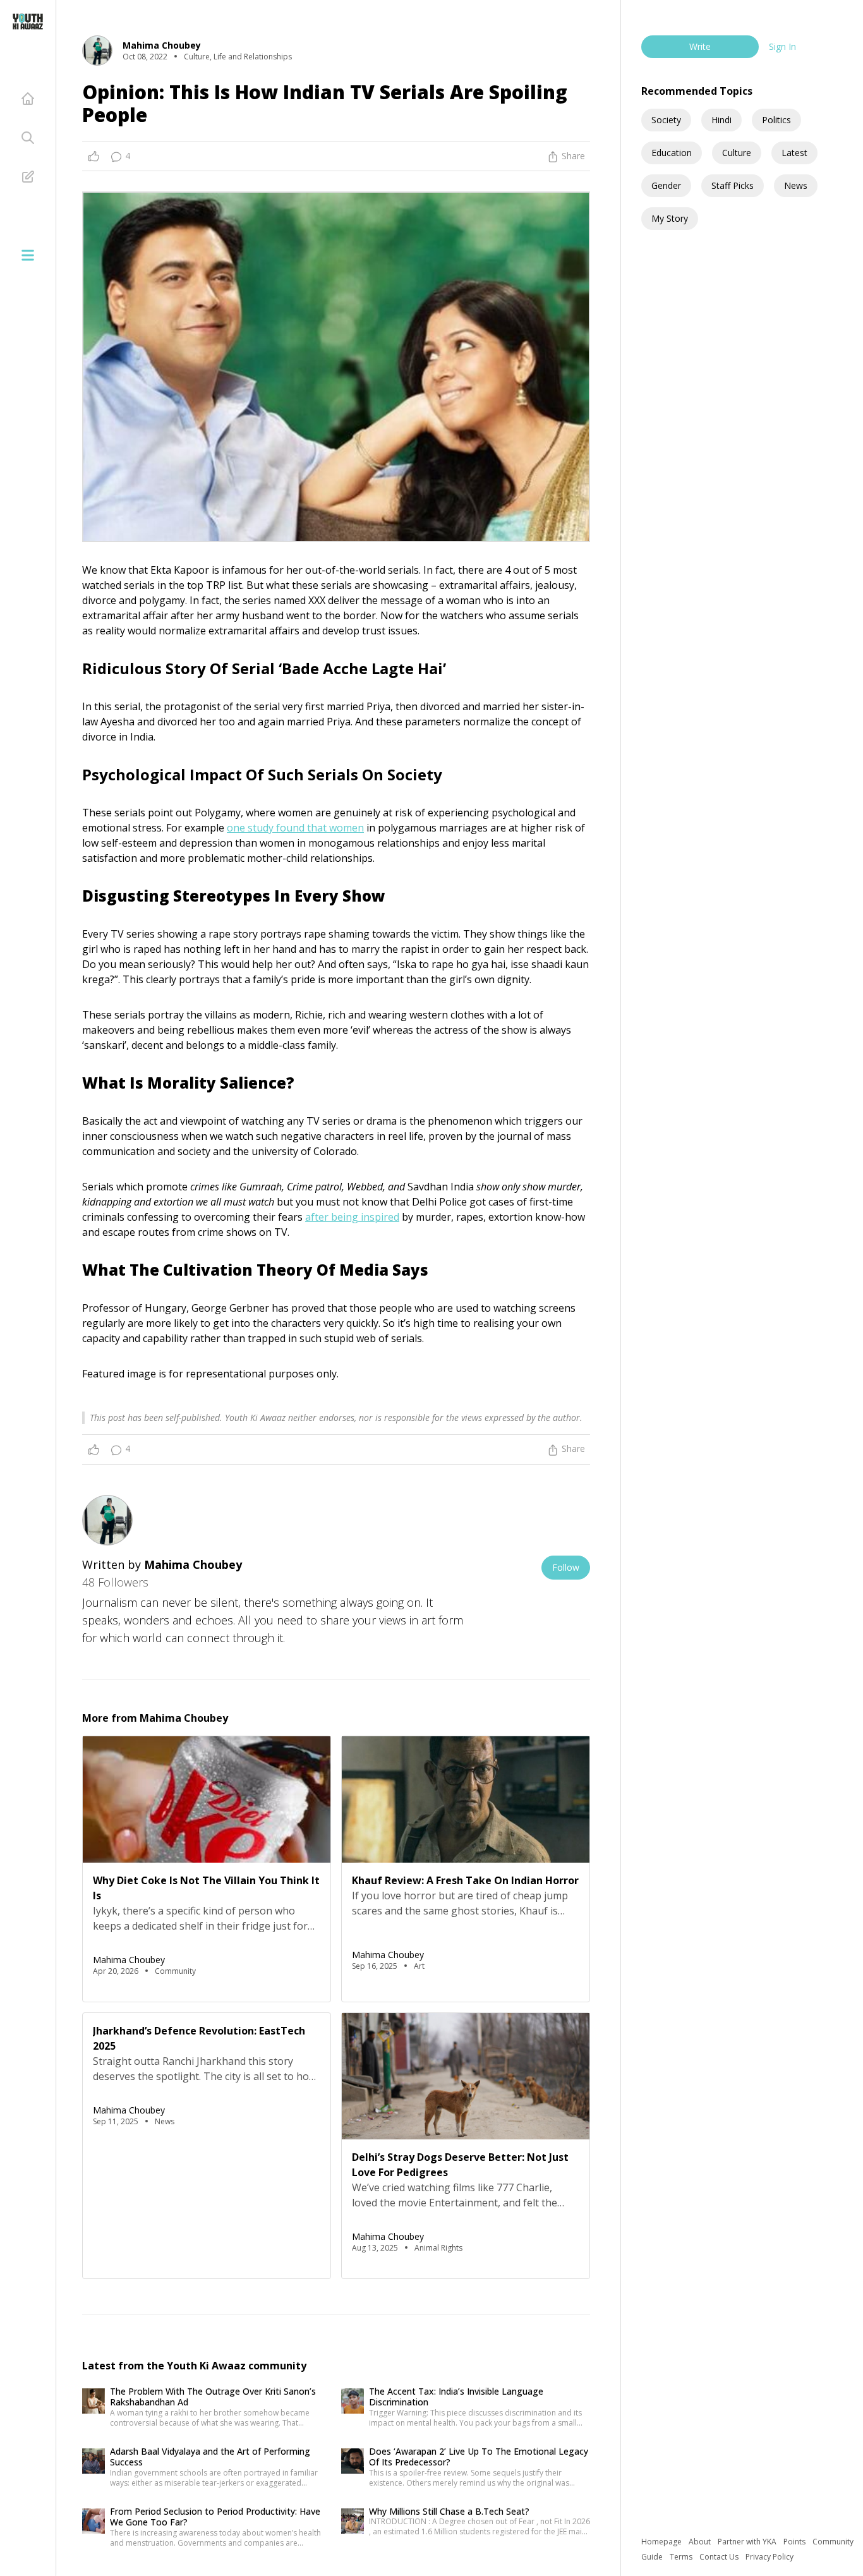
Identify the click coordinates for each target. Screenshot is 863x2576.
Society (666, 120)
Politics (776, 120)
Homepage (662, 2542)
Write (700, 46)
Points (795, 2542)
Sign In (782, 46)
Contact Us (720, 2557)
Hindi (721, 120)
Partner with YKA (748, 2542)
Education (672, 153)
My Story (670, 218)
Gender (666, 185)
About (701, 2542)
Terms (682, 2557)
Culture (737, 153)
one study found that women (295, 828)
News (796, 185)
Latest (794, 153)
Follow (566, 1567)
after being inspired (352, 1217)
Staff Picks (733, 185)
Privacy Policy (769, 2557)
